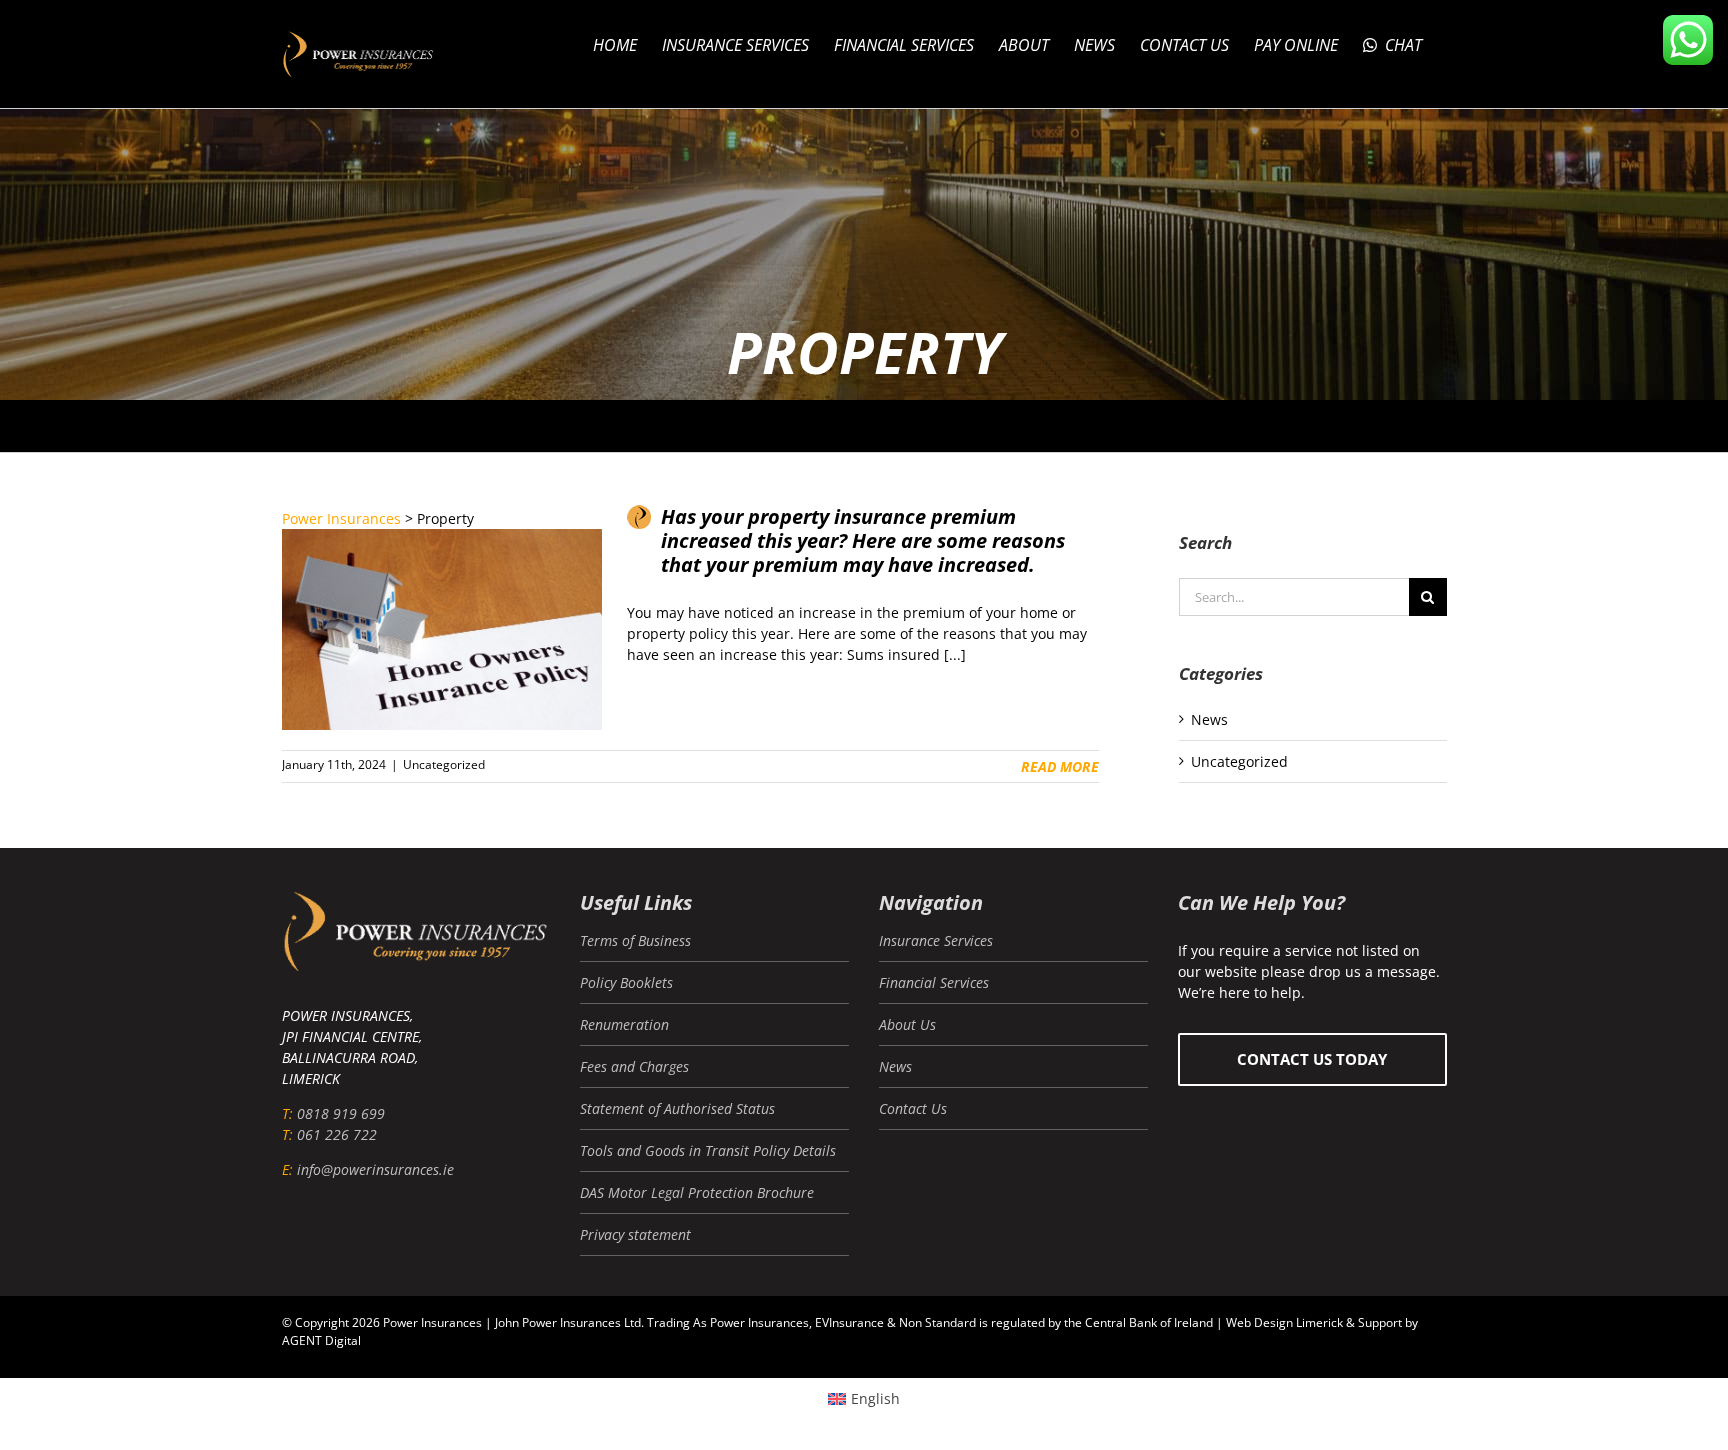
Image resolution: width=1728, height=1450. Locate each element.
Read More (1060, 766)
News (1209, 719)
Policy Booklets (626, 982)
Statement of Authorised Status (677, 1108)
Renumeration (624, 1024)
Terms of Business (635, 940)
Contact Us (913, 1108)
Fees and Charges (634, 1066)
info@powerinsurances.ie (375, 1169)
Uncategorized (444, 764)
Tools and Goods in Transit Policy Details (708, 1150)
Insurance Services (936, 940)
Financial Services (934, 982)
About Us (907, 1024)
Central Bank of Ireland (1149, 1322)
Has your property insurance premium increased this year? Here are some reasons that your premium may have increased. (863, 541)
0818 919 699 (341, 1113)
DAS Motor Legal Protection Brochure (697, 1192)
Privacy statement (635, 1234)
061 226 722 (337, 1134)
